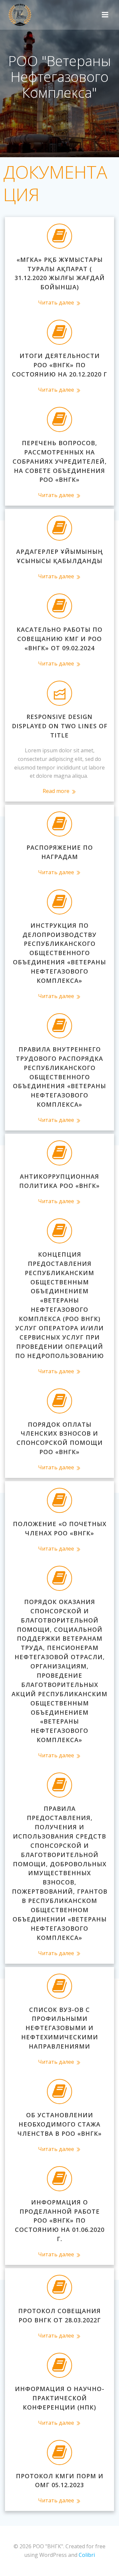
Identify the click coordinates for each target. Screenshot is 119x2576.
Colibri (87, 2555)
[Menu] (105, 15)
